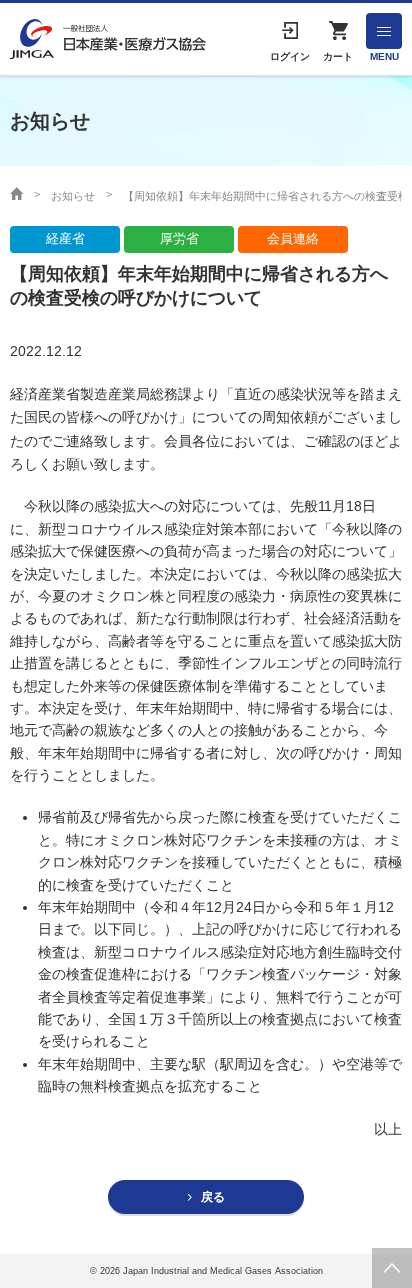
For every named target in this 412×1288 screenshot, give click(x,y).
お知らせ (73, 196)
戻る (213, 1197)
